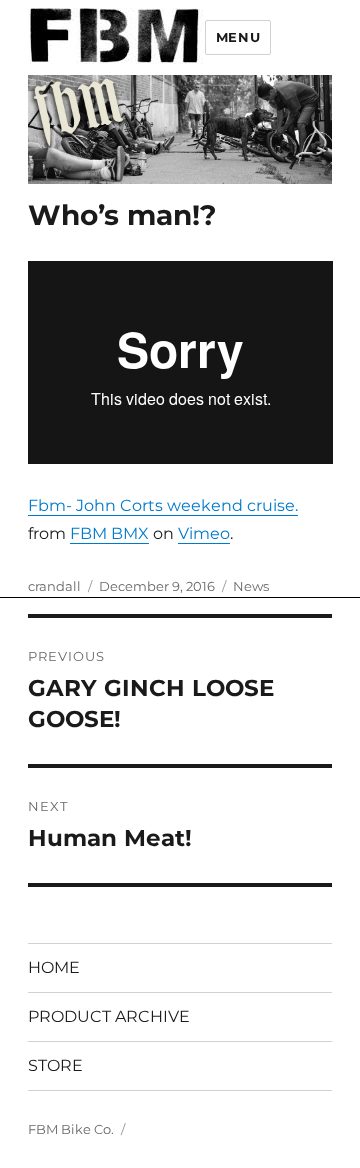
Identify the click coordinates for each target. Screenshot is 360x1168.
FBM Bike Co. (71, 1129)
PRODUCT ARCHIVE (109, 1016)
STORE (55, 1065)
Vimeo (204, 533)
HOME (54, 967)
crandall (54, 586)
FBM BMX (109, 533)
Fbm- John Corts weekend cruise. (163, 505)
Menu (238, 37)
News (251, 586)
